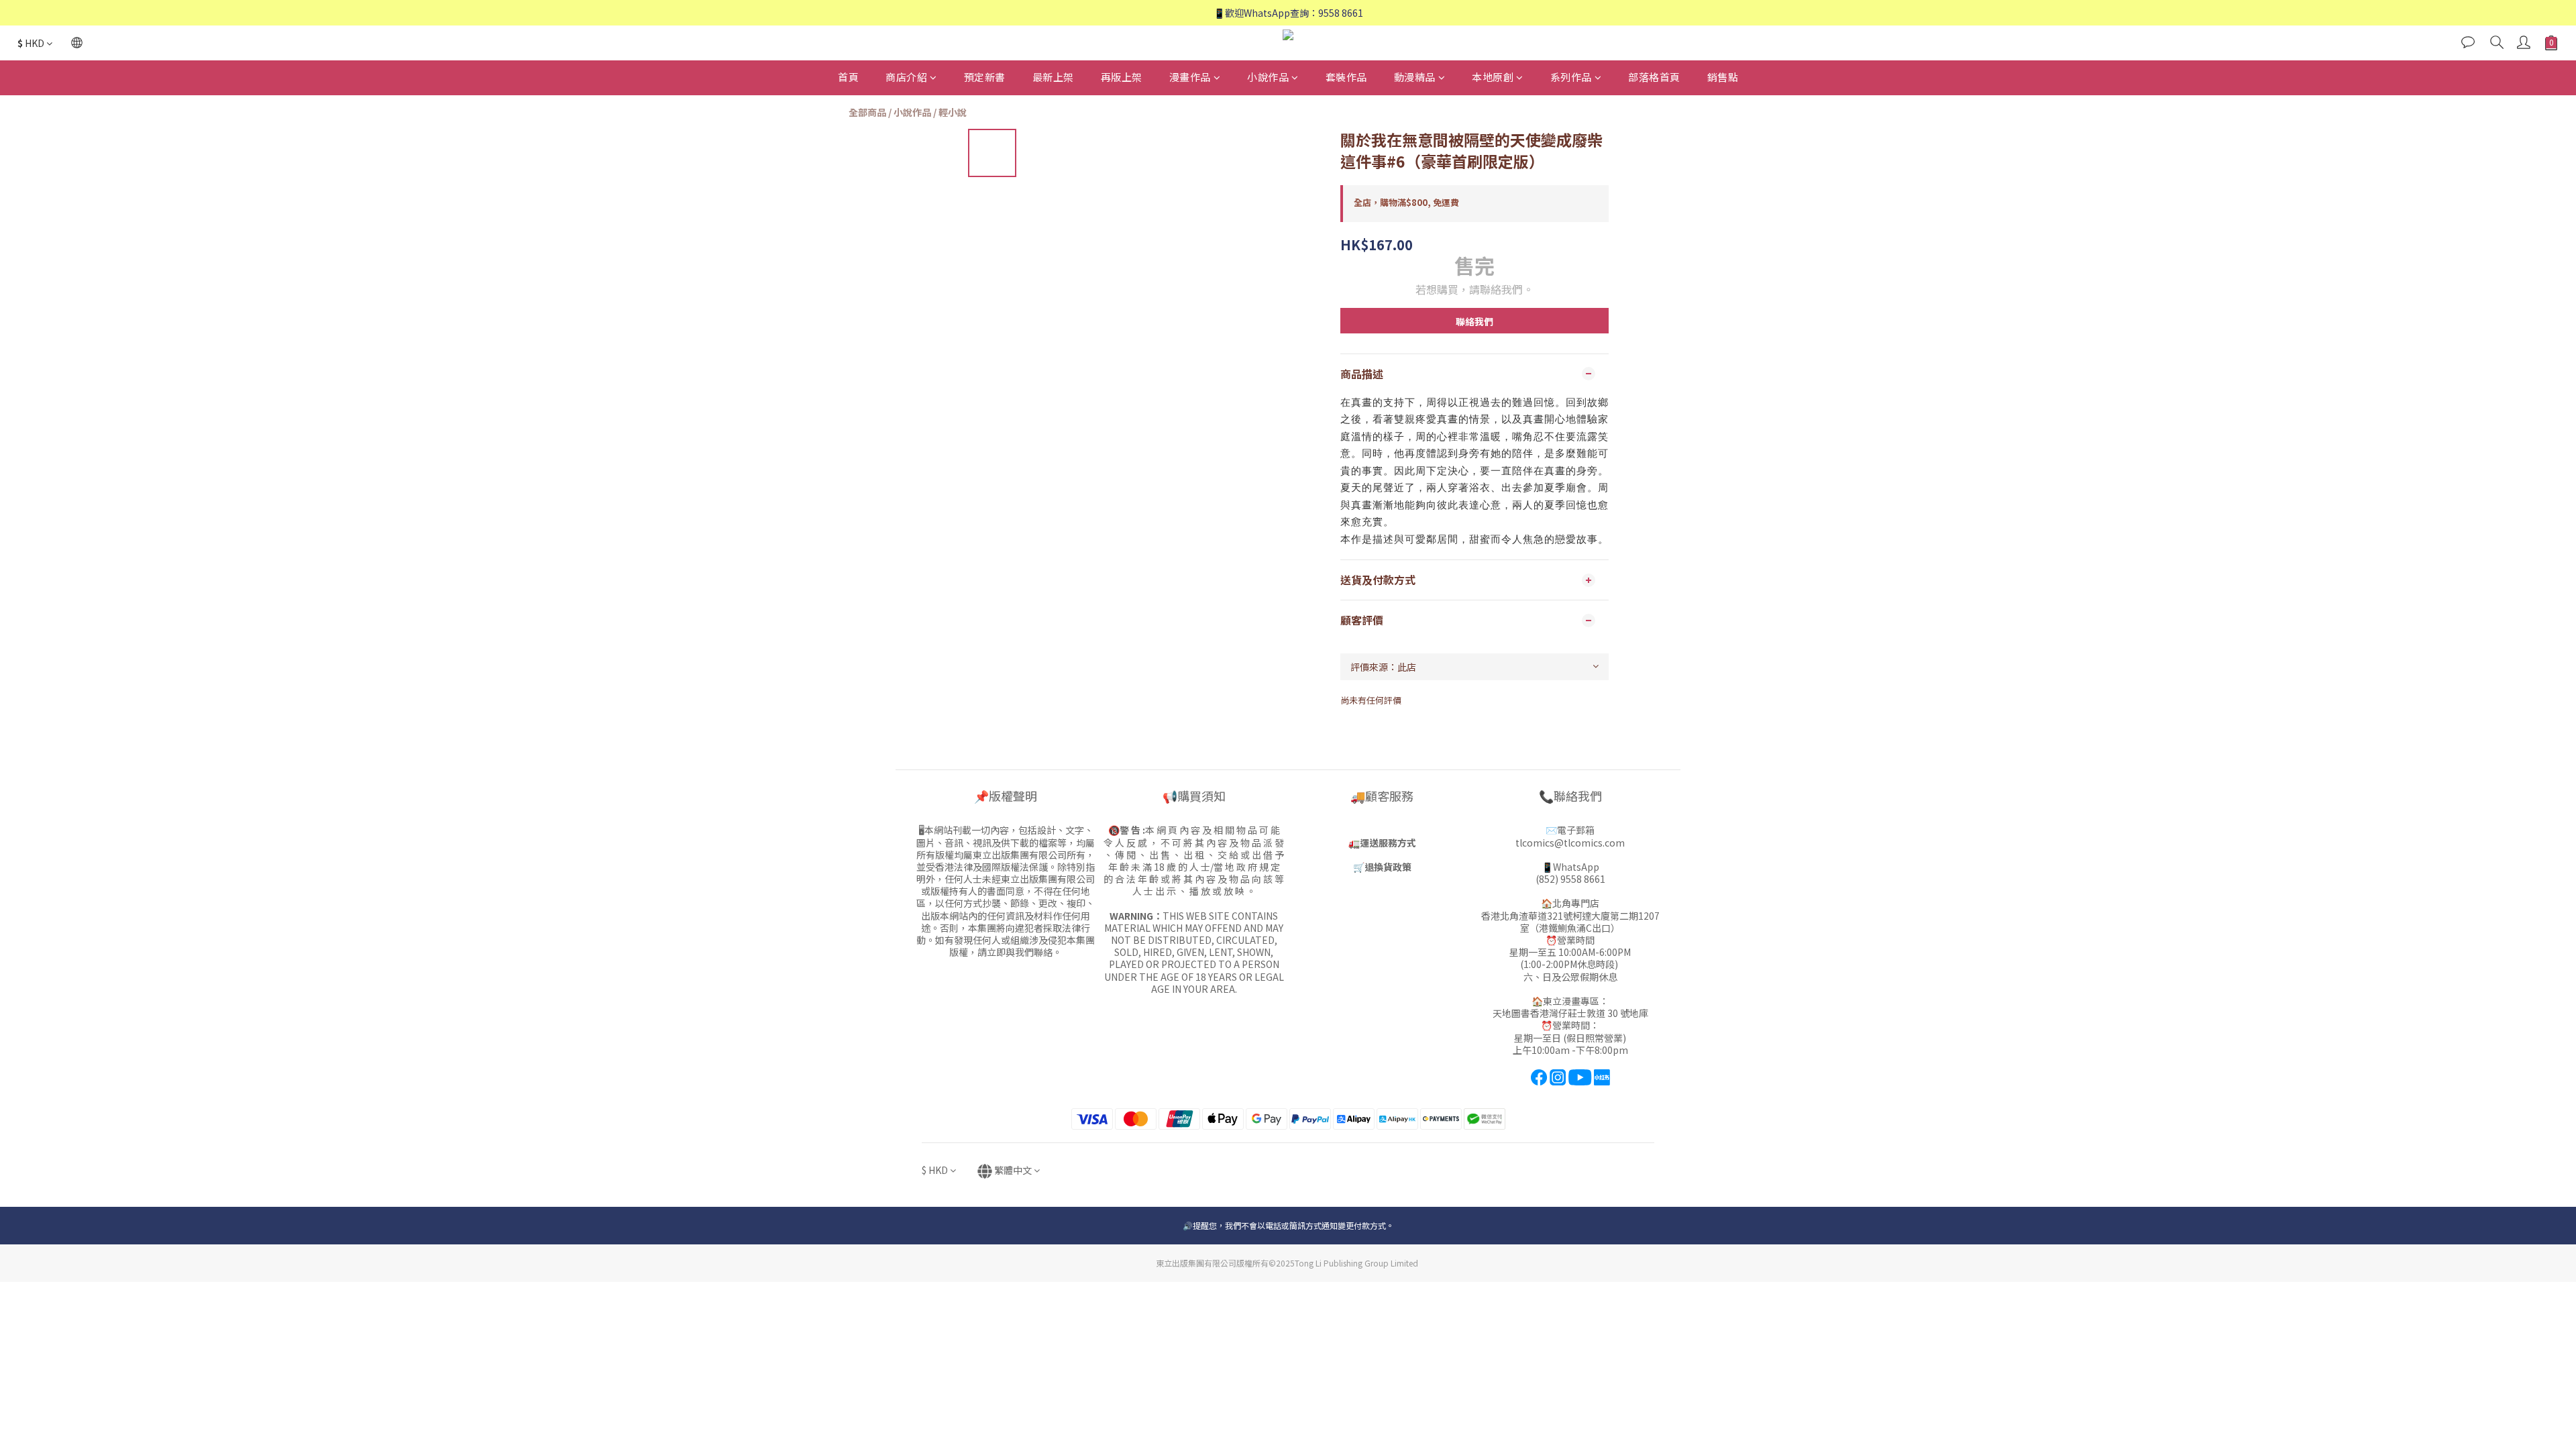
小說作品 (1268, 77)
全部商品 (867, 112)
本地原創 (1493, 77)
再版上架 (1122, 77)
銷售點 (1723, 77)
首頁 (848, 77)
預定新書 (985, 77)
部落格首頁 (1654, 77)
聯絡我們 (1474, 321)
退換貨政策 (1388, 867)
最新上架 (1053, 77)
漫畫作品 (1190, 77)
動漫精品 (1415, 77)
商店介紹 (906, 77)
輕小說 (953, 112)
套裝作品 (1346, 77)
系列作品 (1571, 77)
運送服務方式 (1388, 843)
